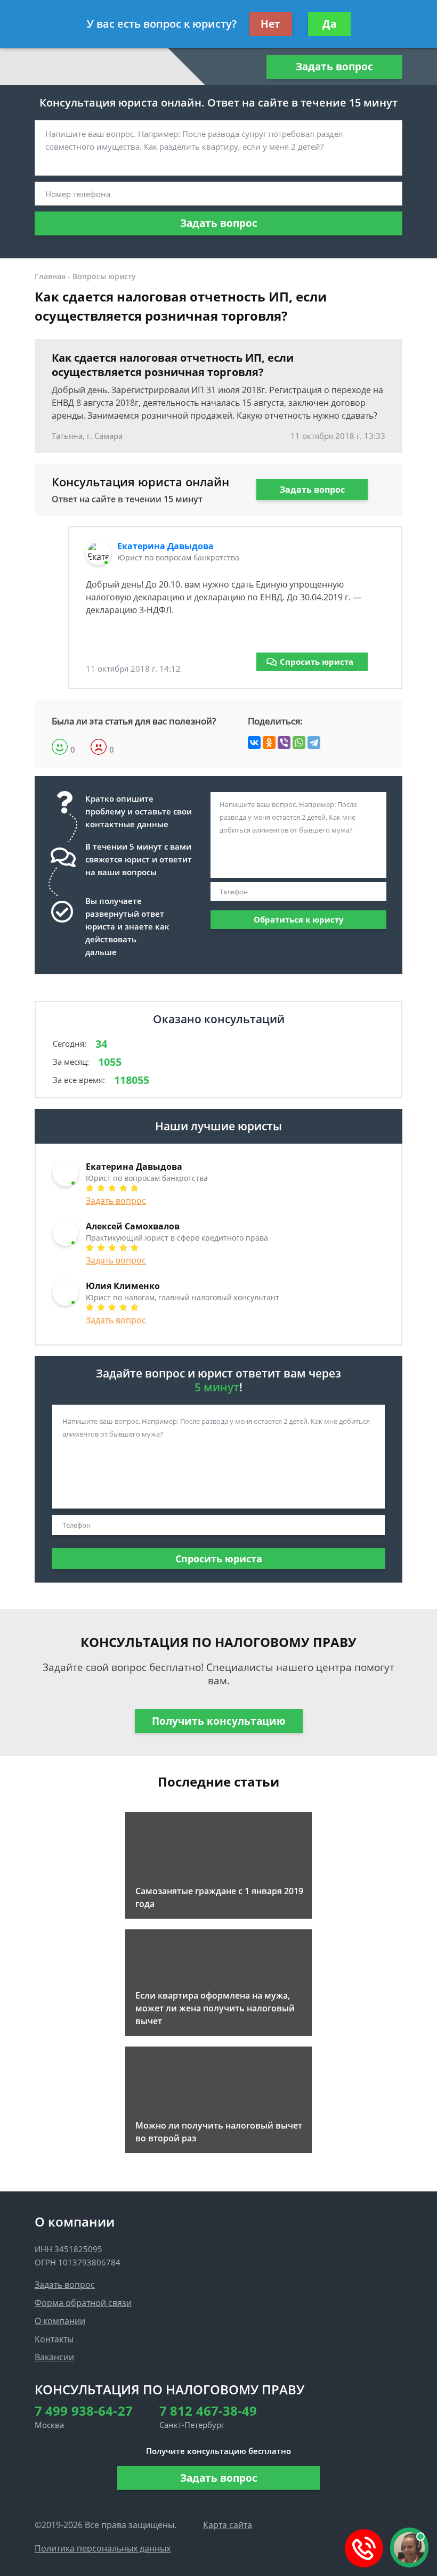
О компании (60, 2321)
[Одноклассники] (269, 743)
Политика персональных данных (103, 2548)
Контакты (54, 2339)
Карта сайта (228, 2525)
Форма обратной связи (83, 2303)
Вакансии (54, 2357)
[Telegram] (314, 743)
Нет (270, 24)
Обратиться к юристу (299, 919)
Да (329, 24)
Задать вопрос (334, 67)
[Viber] (284, 743)
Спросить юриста (317, 662)
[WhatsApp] (299, 743)
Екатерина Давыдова (165, 546)
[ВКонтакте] (254, 743)
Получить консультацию (219, 1721)
